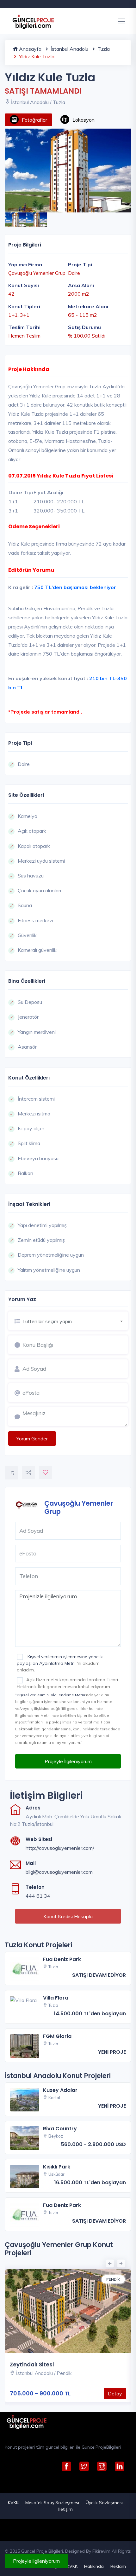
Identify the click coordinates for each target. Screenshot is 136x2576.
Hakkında (94, 2566)
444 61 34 (38, 1896)
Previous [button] (109, 2263)
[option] (68, 171)
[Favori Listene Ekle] (46, 1473)
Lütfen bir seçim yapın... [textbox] (49, 1321)
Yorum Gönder (32, 1439)
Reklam (118, 2566)
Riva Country (60, 2129)
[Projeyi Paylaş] (11, 1473)
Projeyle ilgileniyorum (36, 2561)
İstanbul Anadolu (69, 49)
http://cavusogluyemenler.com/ (60, 1848)
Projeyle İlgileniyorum (68, 1761)
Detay (115, 2394)
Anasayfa (30, 49)
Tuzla (103, 49)
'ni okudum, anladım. (60, 1663)
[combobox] (75, 1320)
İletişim (65, 2509)
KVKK (13, 2503)
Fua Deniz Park (62, 1959)
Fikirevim (101, 2551)
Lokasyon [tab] (83, 120)
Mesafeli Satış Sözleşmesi (52, 2503)
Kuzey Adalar (60, 2090)
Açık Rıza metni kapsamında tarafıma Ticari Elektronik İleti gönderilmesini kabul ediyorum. (67, 1683)
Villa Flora (56, 1998)
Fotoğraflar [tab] (34, 120)
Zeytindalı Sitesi (32, 2365)
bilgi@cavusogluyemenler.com (59, 1872)
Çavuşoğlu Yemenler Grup (79, 1507)
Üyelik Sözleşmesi (104, 2503)
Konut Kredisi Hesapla (68, 1916)
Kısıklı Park (57, 2167)
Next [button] (120, 2263)
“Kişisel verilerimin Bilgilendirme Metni (50, 1695)
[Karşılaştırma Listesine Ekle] (28, 1473)
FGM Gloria (57, 2036)
